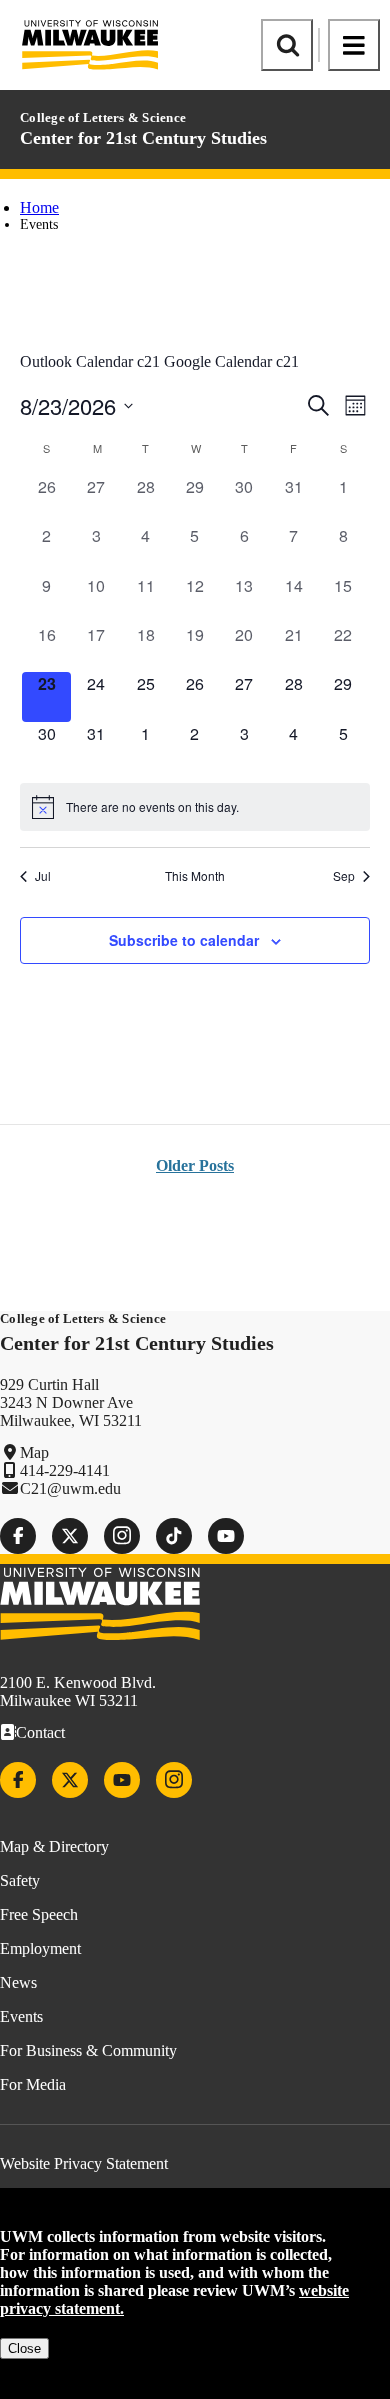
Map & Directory (54, 1846)
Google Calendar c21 (231, 361)
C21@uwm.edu (70, 1488)
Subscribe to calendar (184, 940)
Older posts (195, 1165)
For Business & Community (88, 2050)
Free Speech (39, 1914)
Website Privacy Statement (84, 2163)
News (18, 1982)
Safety (20, 1880)
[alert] (195, 807)
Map (34, 1452)
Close (24, 2348)
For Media (33, 2084)
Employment (40, 1948)
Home (39, 207)
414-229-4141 (65, 1470)
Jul (43, 876)
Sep (344, 876)
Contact (40, 1732)
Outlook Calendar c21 (90, 361)
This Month (195, 876)
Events (21, 2016)
